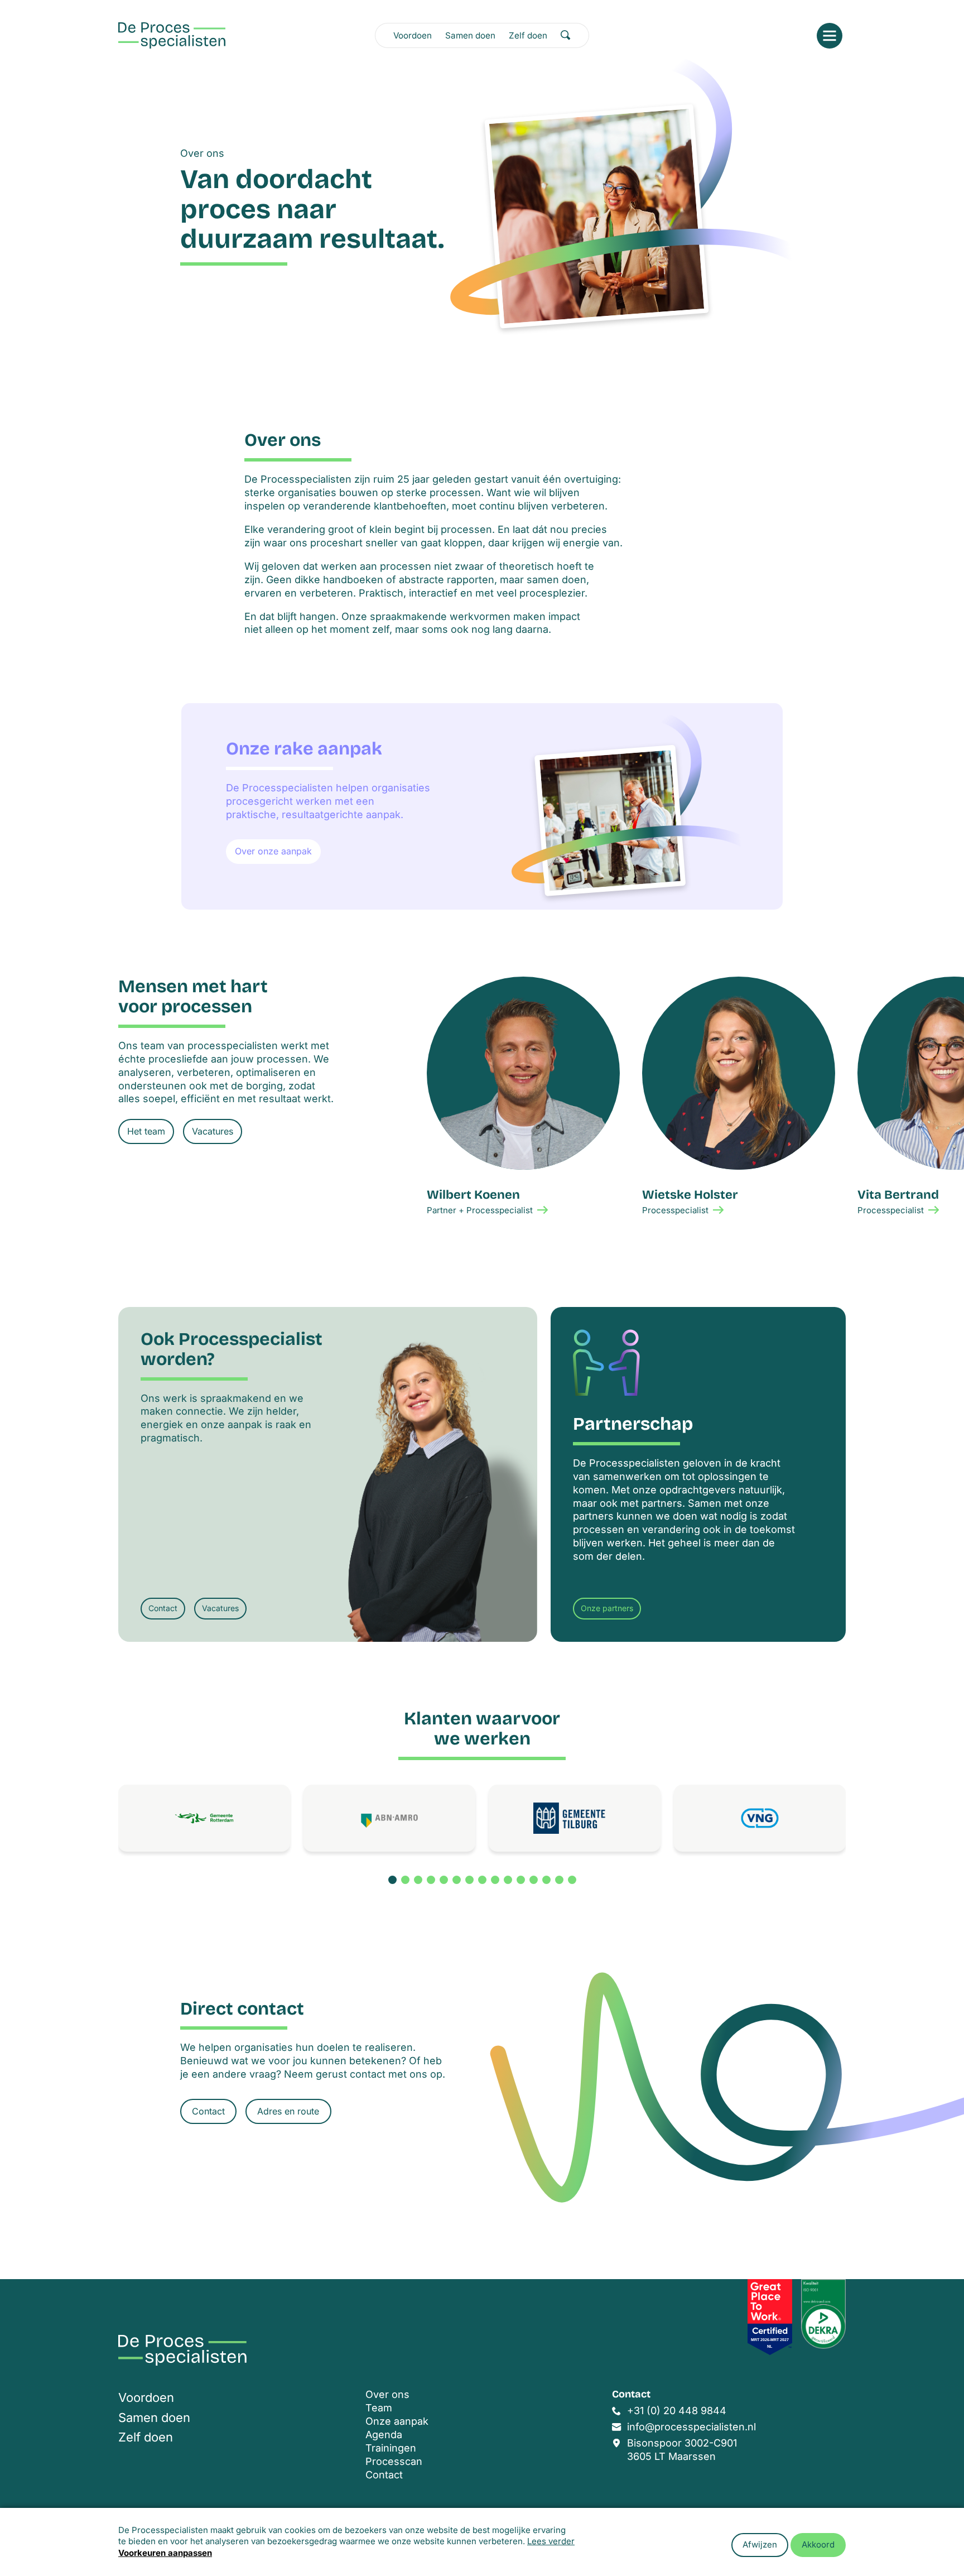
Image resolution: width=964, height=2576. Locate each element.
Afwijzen (760, 2544)
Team (379, 2408)
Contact (163, 1608)
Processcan (394, 2461)
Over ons (387, 2394)
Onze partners (607, 1608)
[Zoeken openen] (566, 35)
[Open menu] (830, 36)
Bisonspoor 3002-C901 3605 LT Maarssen (682, 2450)
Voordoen (413, 35)
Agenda (384, 2435)
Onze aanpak (397, 2421)
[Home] (172, 35)
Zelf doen (528, 35)
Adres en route (288, 2111)
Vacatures (213, 1131)
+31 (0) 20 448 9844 (677, 2411)
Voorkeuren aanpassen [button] (165, 2553)
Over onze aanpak (273, 851)
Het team (146, 1131)
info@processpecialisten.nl (691, 2427)
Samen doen (470, 35)
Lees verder (551, 2541)
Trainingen (391, 2448)
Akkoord (818, 2544)
